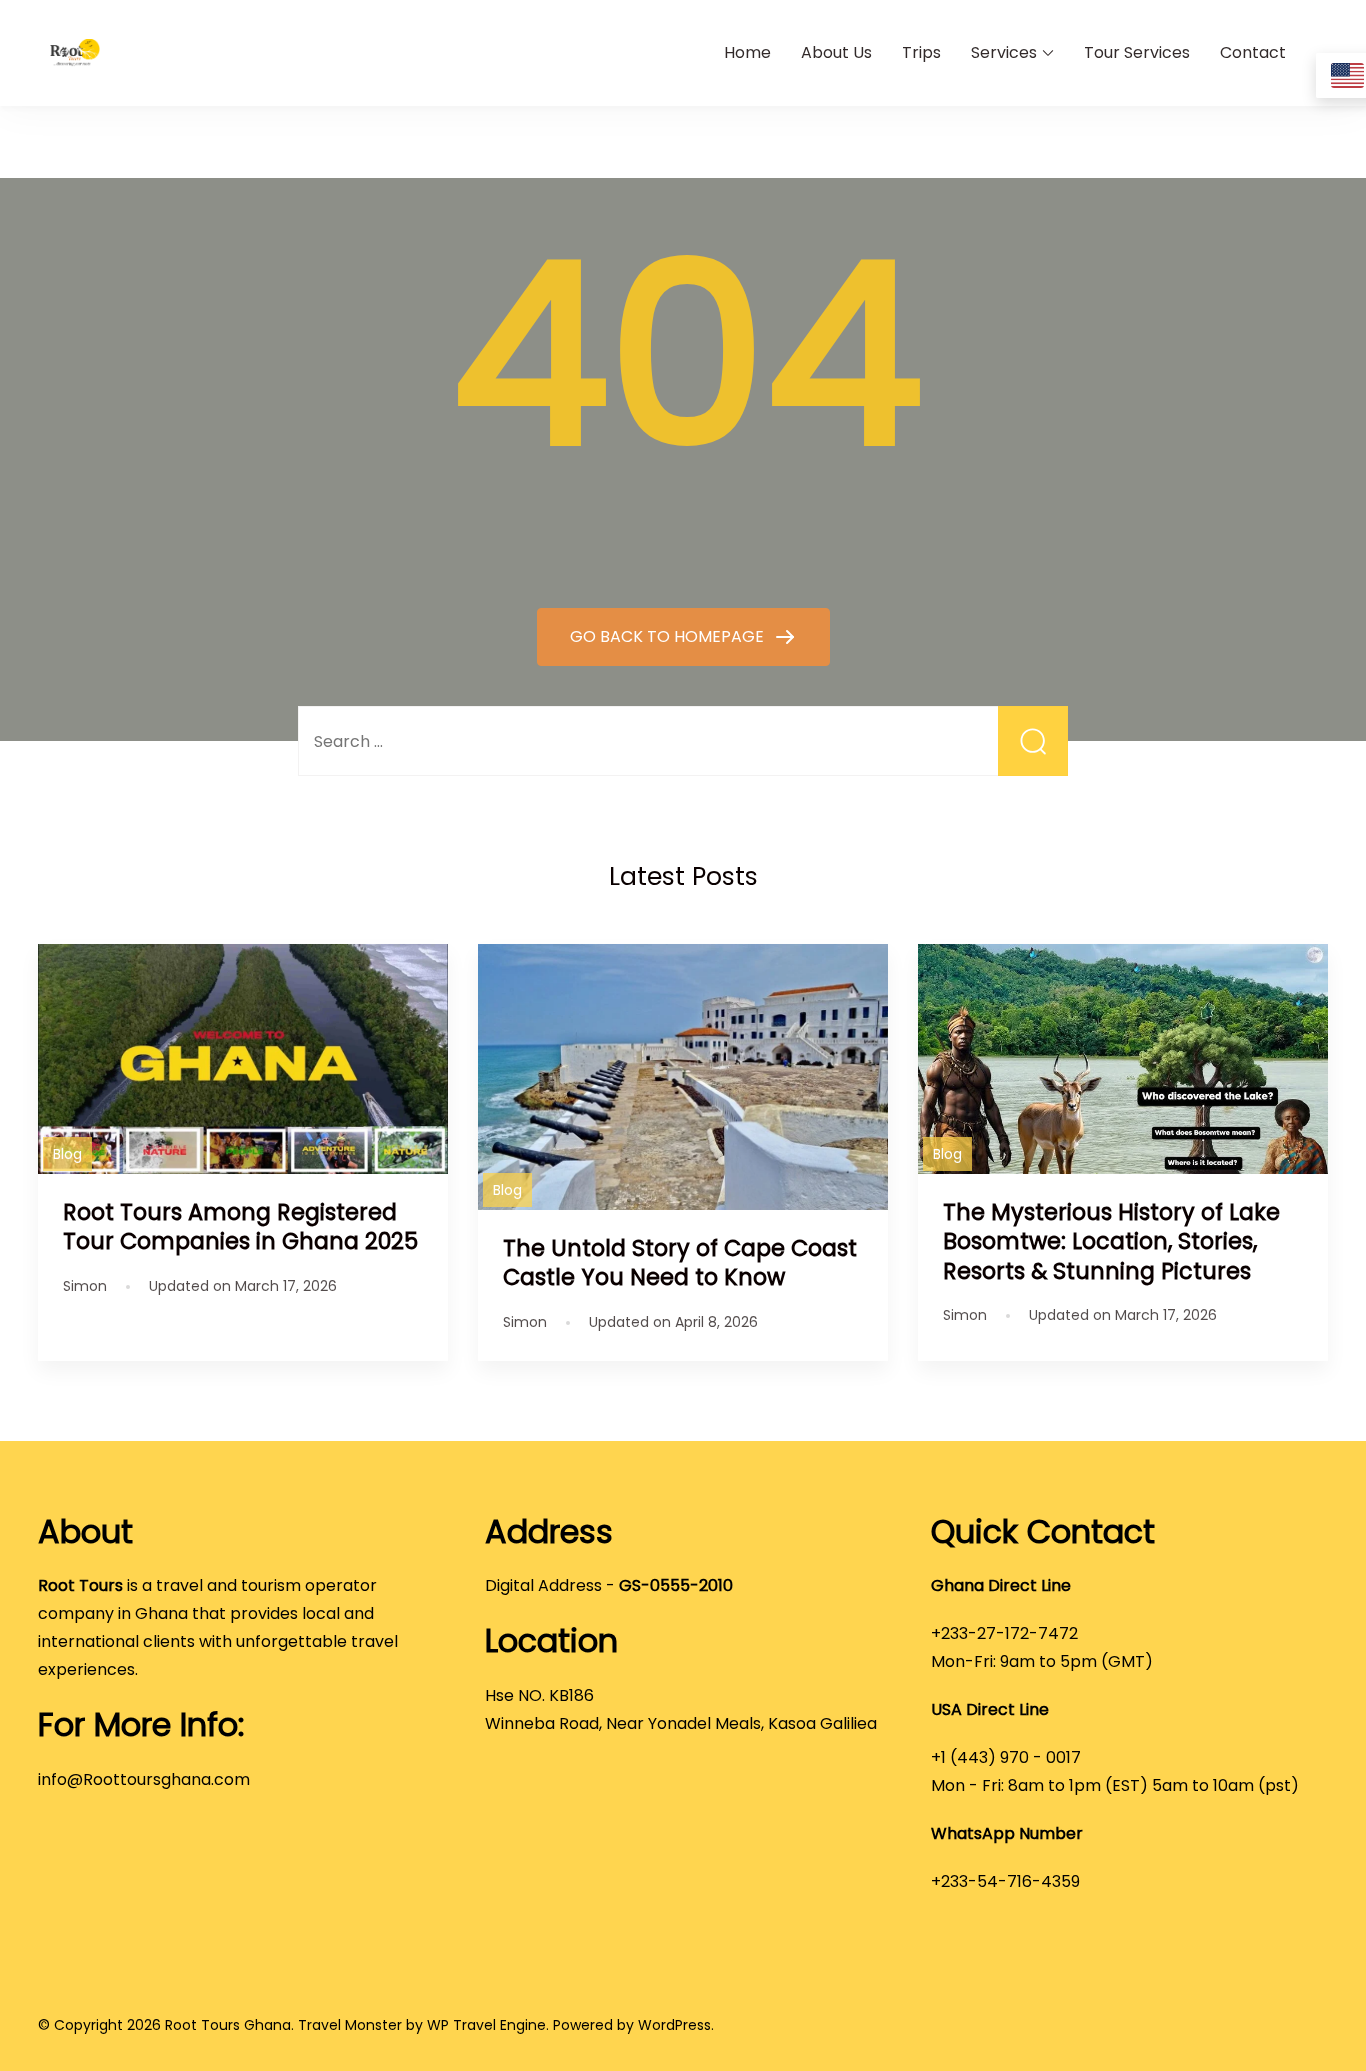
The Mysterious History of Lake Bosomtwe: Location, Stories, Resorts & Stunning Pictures (1111, 1241)
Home (747, 52)
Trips (921, 52)
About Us (836, 52)
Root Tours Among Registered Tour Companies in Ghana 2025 (240, 1226)
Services (1004, 52)
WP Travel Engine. (488, 2025)
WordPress (674, 2025)
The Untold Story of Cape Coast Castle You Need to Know (680, 1262)
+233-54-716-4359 (1005, 1881)
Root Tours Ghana (228, 2025)
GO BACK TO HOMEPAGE (669, 636)
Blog (67, 1154)
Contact (1253, 52)
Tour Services (1137, 52)
